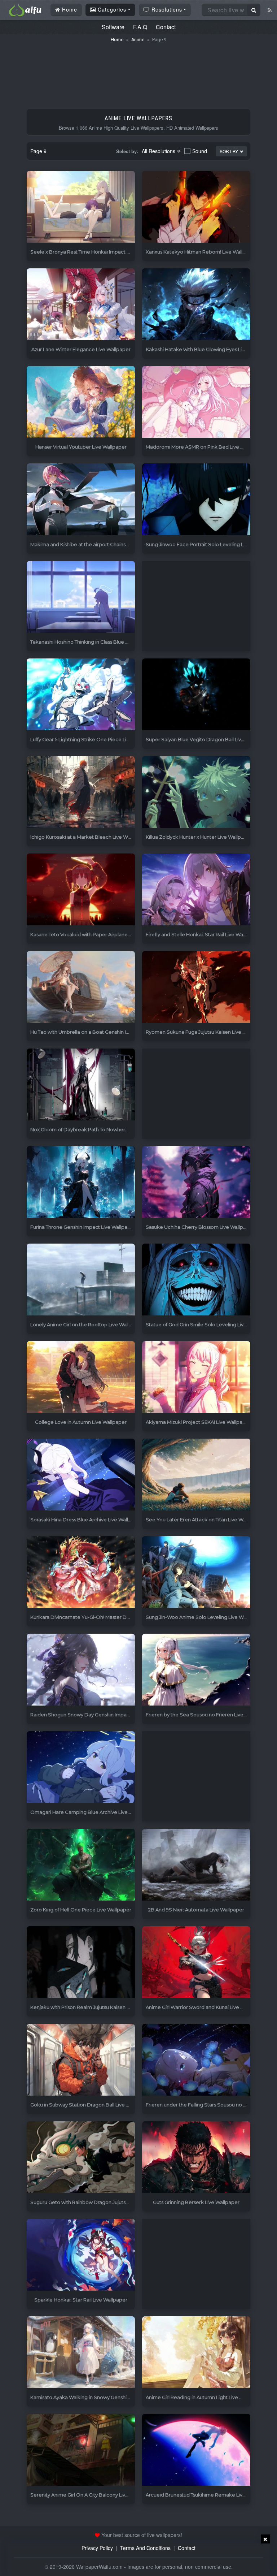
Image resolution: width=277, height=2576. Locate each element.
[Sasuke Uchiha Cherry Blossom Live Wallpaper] (196, 1182)
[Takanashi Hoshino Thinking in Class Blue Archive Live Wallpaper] (81, 597)
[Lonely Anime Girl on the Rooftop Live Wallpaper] (81, 1280)
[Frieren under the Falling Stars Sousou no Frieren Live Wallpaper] (196, 2060)
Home (69, 9)
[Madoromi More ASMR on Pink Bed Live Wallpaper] (196, 402)
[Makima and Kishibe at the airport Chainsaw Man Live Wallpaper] (81, 500)
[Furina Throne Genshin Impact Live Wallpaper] (81, 1182)
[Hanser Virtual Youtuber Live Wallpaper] (81, 402)
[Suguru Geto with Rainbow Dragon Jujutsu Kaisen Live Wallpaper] (81, 2158)
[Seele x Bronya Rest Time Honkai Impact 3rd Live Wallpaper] (81, 207)
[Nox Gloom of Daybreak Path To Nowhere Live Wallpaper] (81, 1085)
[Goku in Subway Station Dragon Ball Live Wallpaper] (81, 2060)
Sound (200, 151)
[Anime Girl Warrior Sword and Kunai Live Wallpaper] (196, 1963)
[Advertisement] (138, 72)
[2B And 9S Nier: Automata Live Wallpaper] (196, 1865)
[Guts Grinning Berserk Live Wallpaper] (196, 2158)
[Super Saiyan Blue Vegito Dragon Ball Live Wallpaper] (196, 695)
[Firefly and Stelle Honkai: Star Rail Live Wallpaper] (196, 890)
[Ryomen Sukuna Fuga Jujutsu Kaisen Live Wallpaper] (196, 987)
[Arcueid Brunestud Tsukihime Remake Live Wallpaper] (196, 2450)
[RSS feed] (270, 10)
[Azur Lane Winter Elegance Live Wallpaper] (81, 305)
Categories (111, 9)
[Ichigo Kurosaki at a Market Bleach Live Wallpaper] (81, 792)
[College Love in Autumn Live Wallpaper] (81, 1377)
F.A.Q (140, 27)
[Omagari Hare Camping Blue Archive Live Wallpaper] (81, 1767)
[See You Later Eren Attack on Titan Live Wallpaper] (196, 1475)
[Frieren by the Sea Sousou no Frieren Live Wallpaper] (196, 1670)
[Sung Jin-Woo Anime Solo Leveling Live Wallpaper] (196, 1572)
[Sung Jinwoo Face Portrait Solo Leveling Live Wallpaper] (196, 500)
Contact (166, 27)
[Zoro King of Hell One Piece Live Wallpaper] (81, 1865)
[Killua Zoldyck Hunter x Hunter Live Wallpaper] (196, 792)
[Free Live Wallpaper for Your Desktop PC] (25, 9)
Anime (138, 40)
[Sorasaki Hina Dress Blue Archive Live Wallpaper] (81, 1475)
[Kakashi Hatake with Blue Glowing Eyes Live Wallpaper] (196, 305)
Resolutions (166, 9)
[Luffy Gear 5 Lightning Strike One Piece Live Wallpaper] (81, 695)
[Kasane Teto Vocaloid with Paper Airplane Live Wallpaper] (81, 890)
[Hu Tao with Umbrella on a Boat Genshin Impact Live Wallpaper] (81, 987)
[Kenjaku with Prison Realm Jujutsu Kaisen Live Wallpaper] (81, 1963)
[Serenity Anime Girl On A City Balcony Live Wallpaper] (81, 2450)
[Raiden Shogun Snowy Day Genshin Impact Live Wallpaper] (81, 1670)
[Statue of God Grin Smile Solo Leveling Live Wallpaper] (196, 1280)
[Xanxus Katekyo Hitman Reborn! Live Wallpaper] (196, 207)
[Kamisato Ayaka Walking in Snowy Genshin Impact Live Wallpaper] (81, 2353)
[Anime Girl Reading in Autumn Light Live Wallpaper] (196, 2353)
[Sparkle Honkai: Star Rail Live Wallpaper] (81, 2255)
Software (113, 27)
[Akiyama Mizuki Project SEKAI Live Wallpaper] (196, 1377)
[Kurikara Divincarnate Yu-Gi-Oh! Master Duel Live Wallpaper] (81, 1572)
